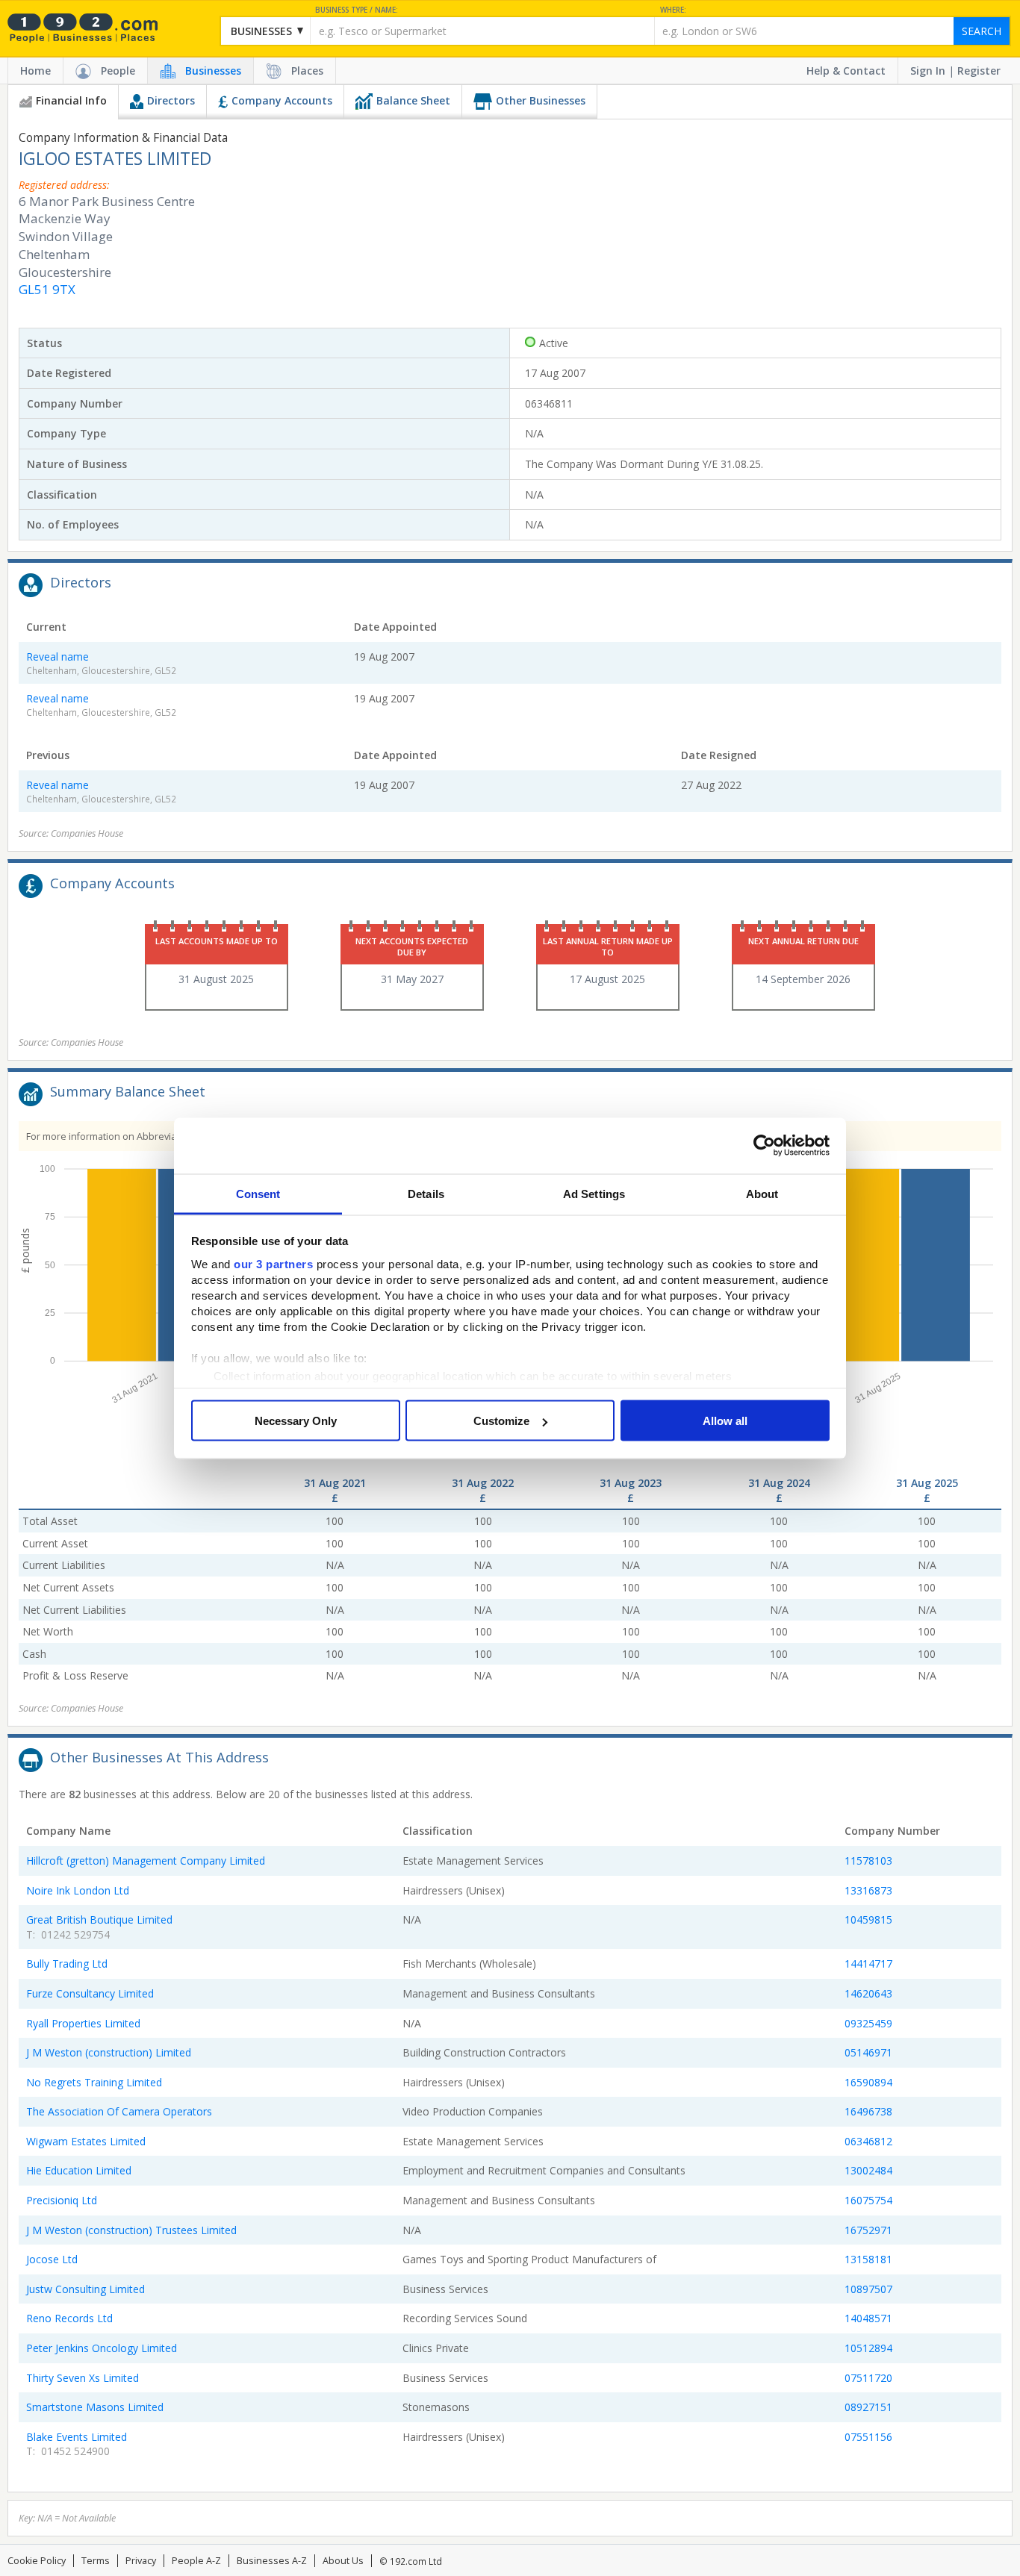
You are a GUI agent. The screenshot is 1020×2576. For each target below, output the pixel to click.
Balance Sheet (413, 100)
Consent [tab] (258, 1193)
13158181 (868, 2259)
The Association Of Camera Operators (119, 2111)
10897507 (868, 2289)
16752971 (868, 2230)
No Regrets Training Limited (94, 2082)
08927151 (868, 2407)
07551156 (868, 2437)
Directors (171, 100)
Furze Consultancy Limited (90, 1993)
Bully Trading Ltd (67, 1964)
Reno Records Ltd (69, 2318)
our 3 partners (273, 1263)
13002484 (868, 2170)
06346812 (868, 2141)
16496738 (868, 2111)
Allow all (725, 1421)
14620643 (868, 1993)
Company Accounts (282, 100)
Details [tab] (426, 1193)
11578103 (868, 1861)
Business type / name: (357, 10)
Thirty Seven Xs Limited (83, 2378)
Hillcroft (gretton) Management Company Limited (146, 1861)
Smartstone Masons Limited (95, 2407)
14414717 (868, 1964)
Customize (501, 1421)
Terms (96, 2561)
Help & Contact (846, 71)
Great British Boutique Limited (99, 1919)
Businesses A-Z (272, 2561)
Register (979, 71)
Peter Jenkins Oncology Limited (102, 2348)
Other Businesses (541, 100)
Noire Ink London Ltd (78, 1890)
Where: (673, 10)
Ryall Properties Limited (83, 2023)
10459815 (868, 1919)
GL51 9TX (47, 289)
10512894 (868, 2348)
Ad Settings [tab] (594, 1193)
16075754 (868, 2200)
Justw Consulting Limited (85, 2289)
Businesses (213, 71)
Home (35, 71)
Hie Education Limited (79, 2170)
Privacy (141, 2561)
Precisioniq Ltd (62, 2200)
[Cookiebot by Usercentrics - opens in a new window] (764, 1146)
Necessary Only (296, 1421)
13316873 (868, 1890)
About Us (343, 2561)
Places (307, 71)
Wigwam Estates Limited (86, 2141)
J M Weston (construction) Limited (109, 2052)
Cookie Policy (37, 2561)
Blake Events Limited (77, 2437)
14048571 (868, 2318)
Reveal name (57, 657)
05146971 (868, 2052)
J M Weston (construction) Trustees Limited (131, 2230)
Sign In (928, 71)
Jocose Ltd (52, 2259)
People (118, 71)
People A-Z (196, 2561)
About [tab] (762, 1193)
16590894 (868, 2082)
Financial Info (71, 100)
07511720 (868, 2378)
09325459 (868, 2023)
